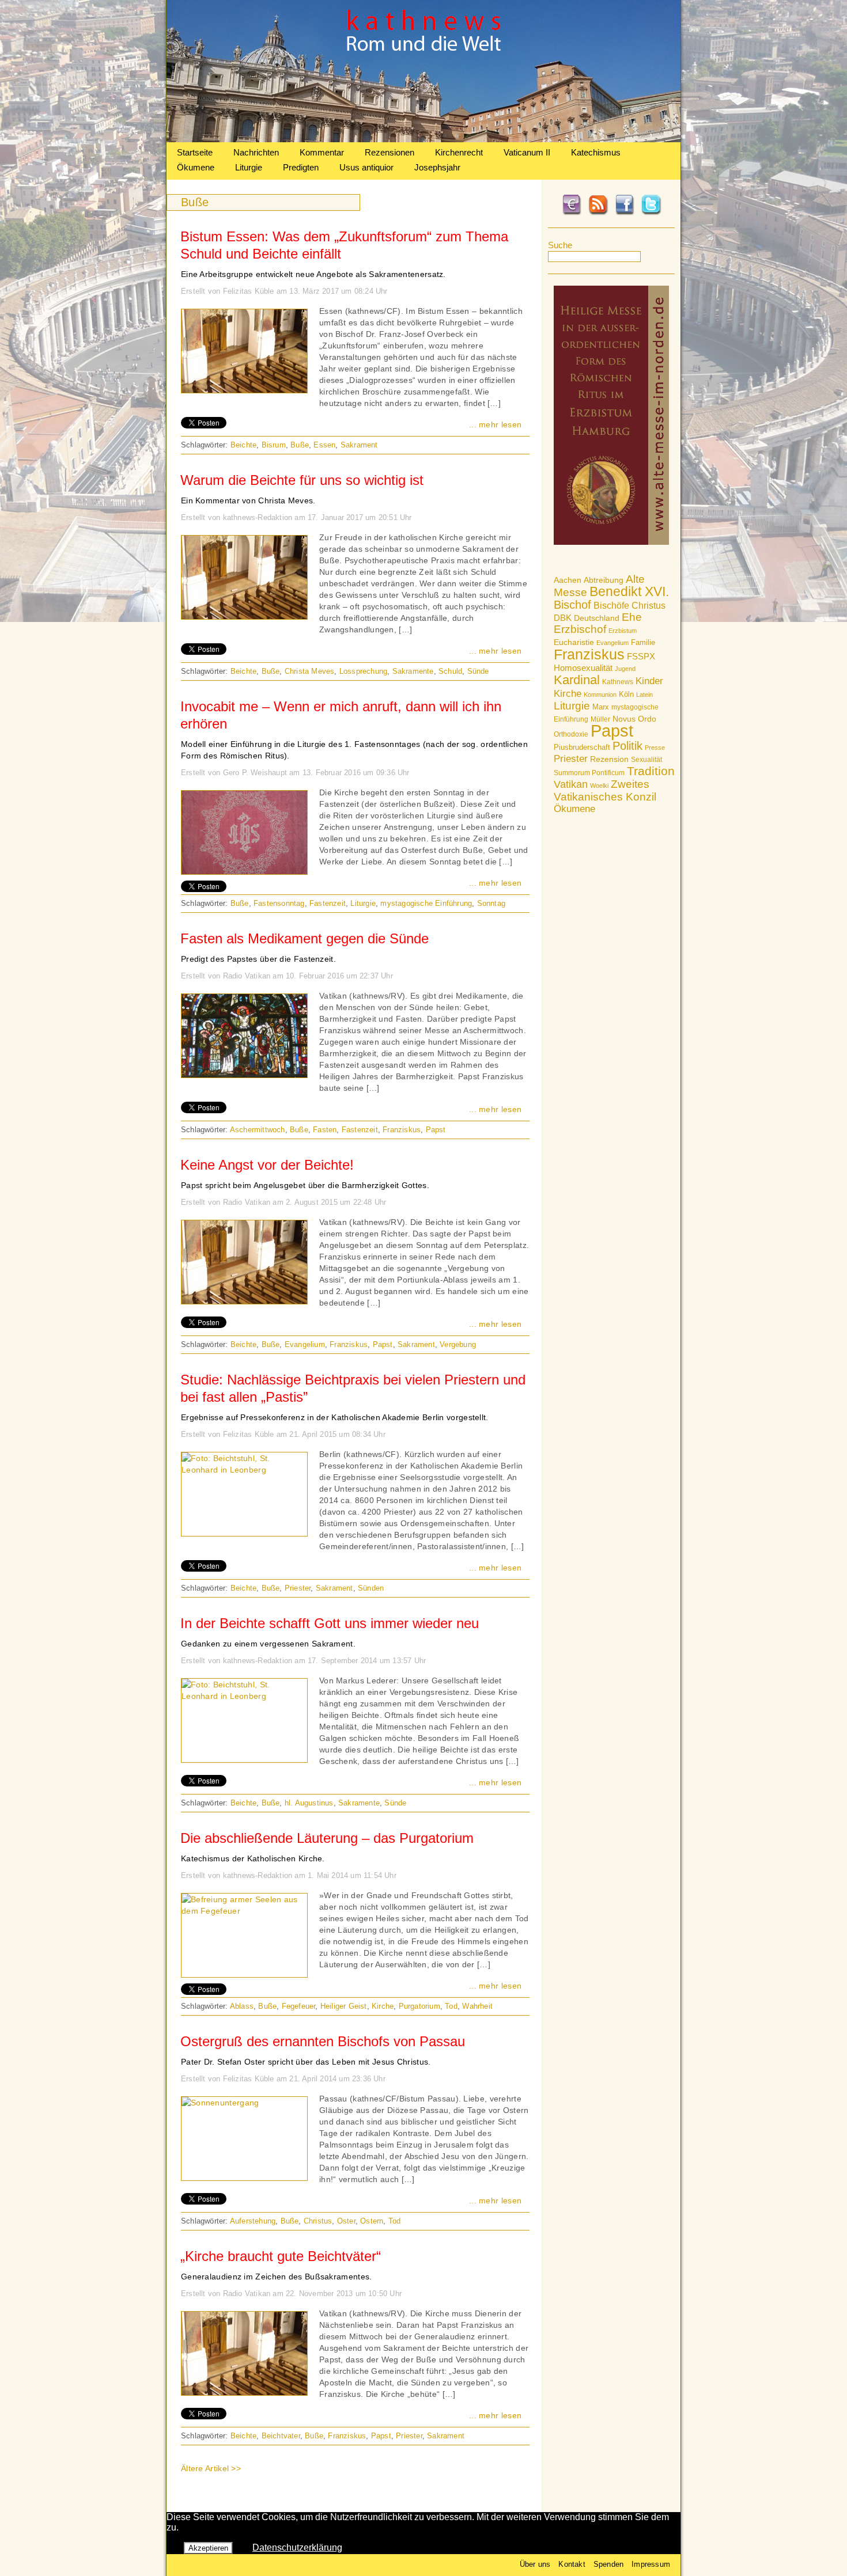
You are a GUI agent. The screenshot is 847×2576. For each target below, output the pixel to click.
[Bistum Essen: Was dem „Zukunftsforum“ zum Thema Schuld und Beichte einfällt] (244, 390)
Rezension (609, 759)
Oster (346, 2221)
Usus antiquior (366, 167)
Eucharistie (574, 642)
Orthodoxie (571, 734)
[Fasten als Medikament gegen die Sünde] (244, 1075)
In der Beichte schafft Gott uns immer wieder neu (330, 1623)
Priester (571, 759)
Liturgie (249, 167)
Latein (644, 695)
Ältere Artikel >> (211, 2468)
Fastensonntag (279, 903)
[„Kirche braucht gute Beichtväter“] (244, 2392)
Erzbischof (580, 629)
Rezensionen (390, 152)
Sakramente (413, 671)
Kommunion (600, 695)
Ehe (632, 617)
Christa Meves (310, 671)
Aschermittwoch (258, 1130)
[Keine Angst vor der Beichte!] (244, 1301)
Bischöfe (611, 606)
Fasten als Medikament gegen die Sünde (305, 938)
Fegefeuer (299, 2006)
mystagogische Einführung (426, 903)
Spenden (608, 2564)
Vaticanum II (527, 152)
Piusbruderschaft (582, 747)
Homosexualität (583, 668)
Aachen (568, 580)
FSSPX (641, 657)
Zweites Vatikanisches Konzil (605, 790)
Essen (324, 445)
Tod (451, 2006)
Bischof (572, 605)
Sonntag (491, 903)
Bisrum (274, 445)
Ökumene (196, 167)
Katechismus (596, 152)
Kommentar (322, 152)
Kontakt (572, 2564)
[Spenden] (572, 213)
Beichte (243, 445)
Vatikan (571, 784)
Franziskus (589, 654)
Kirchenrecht (459, 152)
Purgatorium (419, 2006)
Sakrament (359, 445)
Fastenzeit (328, 903)
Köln (626, 694)
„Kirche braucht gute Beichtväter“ (281, 2256)
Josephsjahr (437, 167)
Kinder (649, 681)
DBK (563, 618)
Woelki (599, 786)
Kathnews (618, 682)
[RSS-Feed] (598, 213)
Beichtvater (281, 2436)
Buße (300, 445)
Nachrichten (256, 152)
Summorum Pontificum (589, 773)
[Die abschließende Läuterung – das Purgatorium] (244, 1911)
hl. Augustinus (309, 1803)
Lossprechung (363, 671)
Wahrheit (477, 2006)
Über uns (535, 2564)
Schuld (450, 671)
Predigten (301, 167)
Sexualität (646, 760)
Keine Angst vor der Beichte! (267, 1165)
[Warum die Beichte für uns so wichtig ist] (244, 616)
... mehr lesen (495, 424)
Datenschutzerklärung (297, 2547)
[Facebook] (625, 213)
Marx (601, 707)
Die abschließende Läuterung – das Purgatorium (327, 1838)
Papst (612, 731)
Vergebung (458, 1344)
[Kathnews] (423, 139)
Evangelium (612, 643)
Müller (600, 719)
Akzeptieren (208, 2548)
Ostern (372, 2221)
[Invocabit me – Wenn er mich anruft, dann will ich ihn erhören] (244, 871)
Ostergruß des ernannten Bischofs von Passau (323, 2041)
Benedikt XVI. (629, 591)
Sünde (478, 671)
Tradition (651, 771)
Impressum (651, 2564)
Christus (649, 606)
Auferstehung (253, 2221)
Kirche (568, 693)
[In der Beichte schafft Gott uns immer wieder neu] (244, 1696)
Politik (627, 746)
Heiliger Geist (344, 2006)
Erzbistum (623, 631)
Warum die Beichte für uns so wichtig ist (302, 480)
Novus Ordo (634, 719)
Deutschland (597, 618)
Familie (643, 642)
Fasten (325, 1130)
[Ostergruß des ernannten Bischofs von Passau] (220, 2103)
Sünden (371, 1588)
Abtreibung (604, 580)
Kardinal (577, 680)
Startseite (195, 152)
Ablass (242, 2006)
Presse (655, 748)
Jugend (625, 669)
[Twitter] (651, 213)
